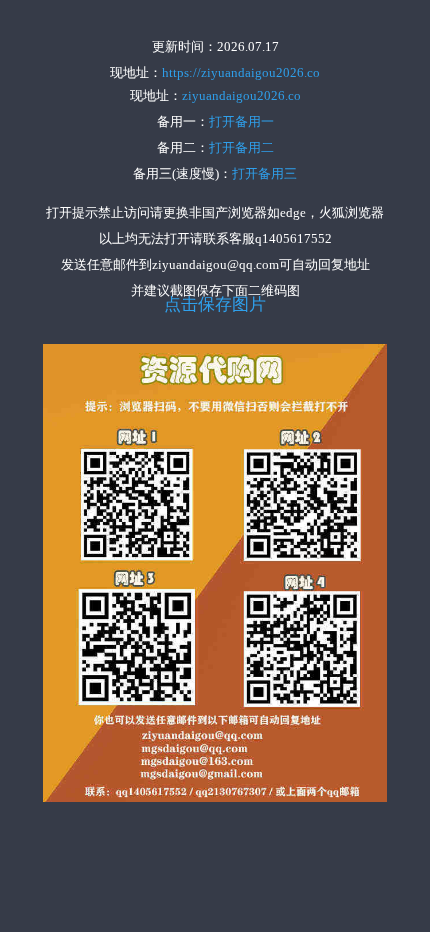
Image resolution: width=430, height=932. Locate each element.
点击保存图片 (215, 305)
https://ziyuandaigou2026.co (241, 72)
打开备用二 (241, 147)
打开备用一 (241, 121)
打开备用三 (264, 173)
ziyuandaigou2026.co (241, 95)
